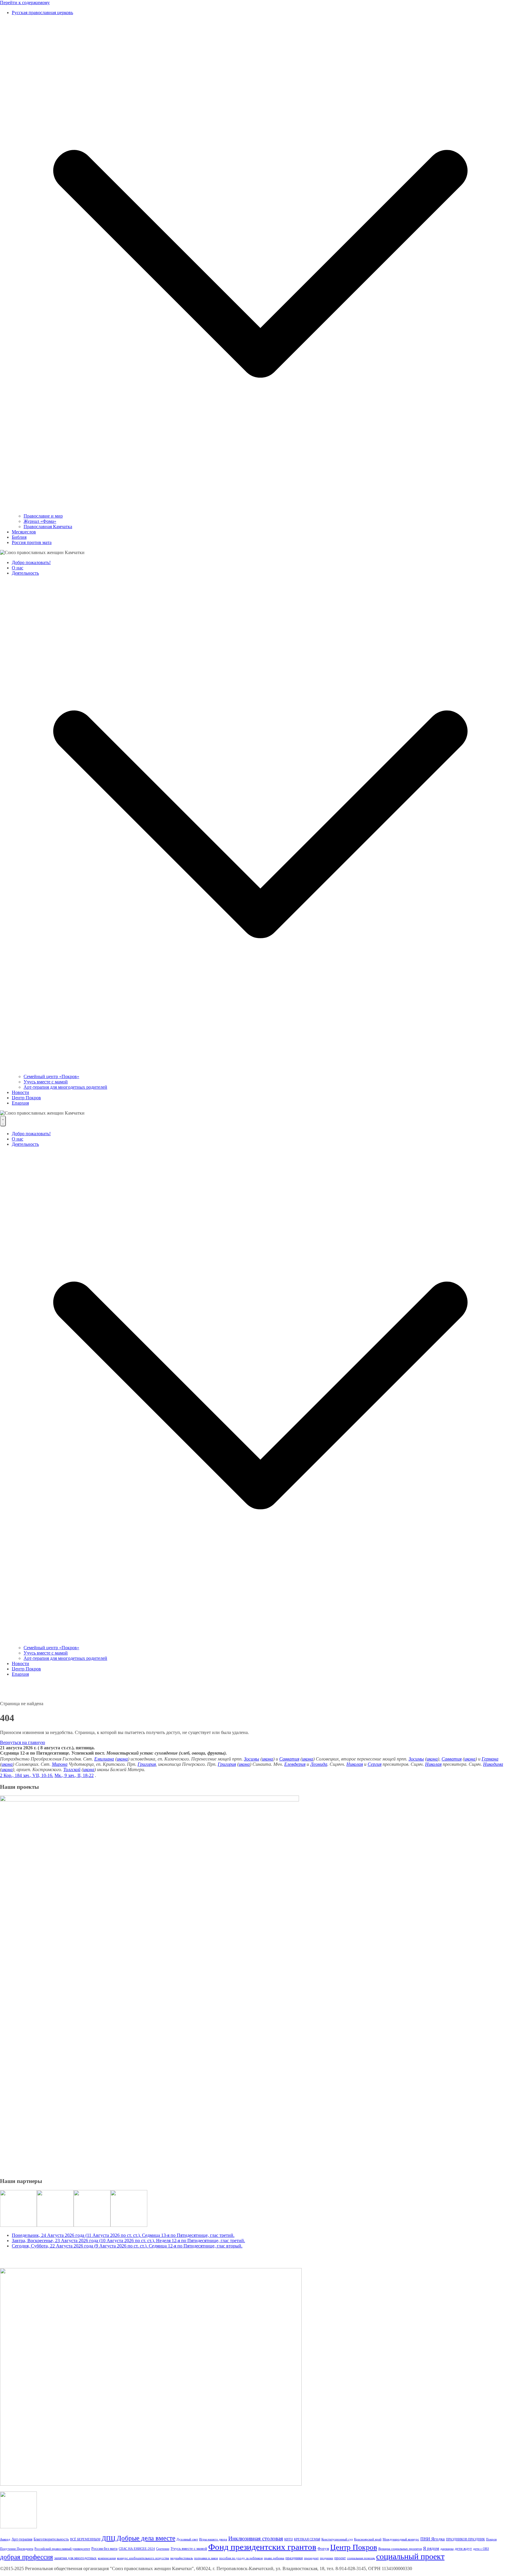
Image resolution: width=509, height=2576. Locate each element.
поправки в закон (206, 2558)
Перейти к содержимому (25, 3)
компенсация (107, 2558)
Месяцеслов (24, 532)
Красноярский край (368, 2539)
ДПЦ (109, 2538)
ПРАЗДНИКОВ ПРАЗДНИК (465, 2539)
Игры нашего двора (213, 2539)
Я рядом (431, 2548)
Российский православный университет (62, 2549)
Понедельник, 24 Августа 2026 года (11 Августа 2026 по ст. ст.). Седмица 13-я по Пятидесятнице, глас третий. (123, 2235)
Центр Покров (26, 1098)
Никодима (493, 1764)
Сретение (163, 2549)
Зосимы (252, 1759)
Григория (147, 1764)
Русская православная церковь (42, 13)
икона (122, 1759)
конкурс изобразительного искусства (143, 2558)
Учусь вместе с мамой (46, 1082)
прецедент (311, 2558)
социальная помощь (361, 2558)
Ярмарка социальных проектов (400, 2549)
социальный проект (410, 2556)
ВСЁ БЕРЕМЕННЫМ (85, 2539)
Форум (323, 2548)
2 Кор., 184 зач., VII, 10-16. (27, 1775)
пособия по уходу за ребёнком (241, 2558)
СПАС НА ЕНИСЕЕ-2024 (137, 2549)
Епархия (20, 1103)
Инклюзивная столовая (256, 2538)
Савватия (289, 1759)
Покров (491, 2539)
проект (340, 2558)
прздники (327, 2558)
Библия (19, 537)
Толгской (72, 1769)
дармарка (447, 2549)
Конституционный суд (337, 2539)
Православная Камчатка (48, 527)
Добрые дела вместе (146, 2538)
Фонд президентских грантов (262, 2547)
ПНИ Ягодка (433, 2539)
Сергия (375, 1764)
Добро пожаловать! (31, 562)
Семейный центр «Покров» (51, 1076)
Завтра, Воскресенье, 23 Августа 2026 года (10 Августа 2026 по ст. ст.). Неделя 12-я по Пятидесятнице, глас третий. (128, 2241)
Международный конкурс (401, 2539)
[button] (260, 511)
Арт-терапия (22, 2539)
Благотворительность (51, 2539)
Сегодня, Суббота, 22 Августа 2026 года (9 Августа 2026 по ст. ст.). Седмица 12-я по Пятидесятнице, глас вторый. (127, 2246)
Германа (490, 1759)
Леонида (319, 1764)
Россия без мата (104, 2548)
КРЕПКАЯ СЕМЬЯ (307, 2539)
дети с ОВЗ (481, 2549)
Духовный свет (187, 2539)
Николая (355, 1764)
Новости (20, 1092)
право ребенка (274, 2558)
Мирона (60, 1764)
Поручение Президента (17, 2549)
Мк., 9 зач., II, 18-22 (74, 1775)
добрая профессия (27, 2557)
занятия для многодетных (75, 2558)
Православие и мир (43, 516)
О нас (18, 568)
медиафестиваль (182, 2558)
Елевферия (295, 1764)
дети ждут (463, 2548)
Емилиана (104, 1759)
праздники (294, 2558)
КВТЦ (289, 2539)
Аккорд (5, 2539)
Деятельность (25, 573)
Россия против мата (32, 542)
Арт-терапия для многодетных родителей (65, 1087)
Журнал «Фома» (40, 521)
